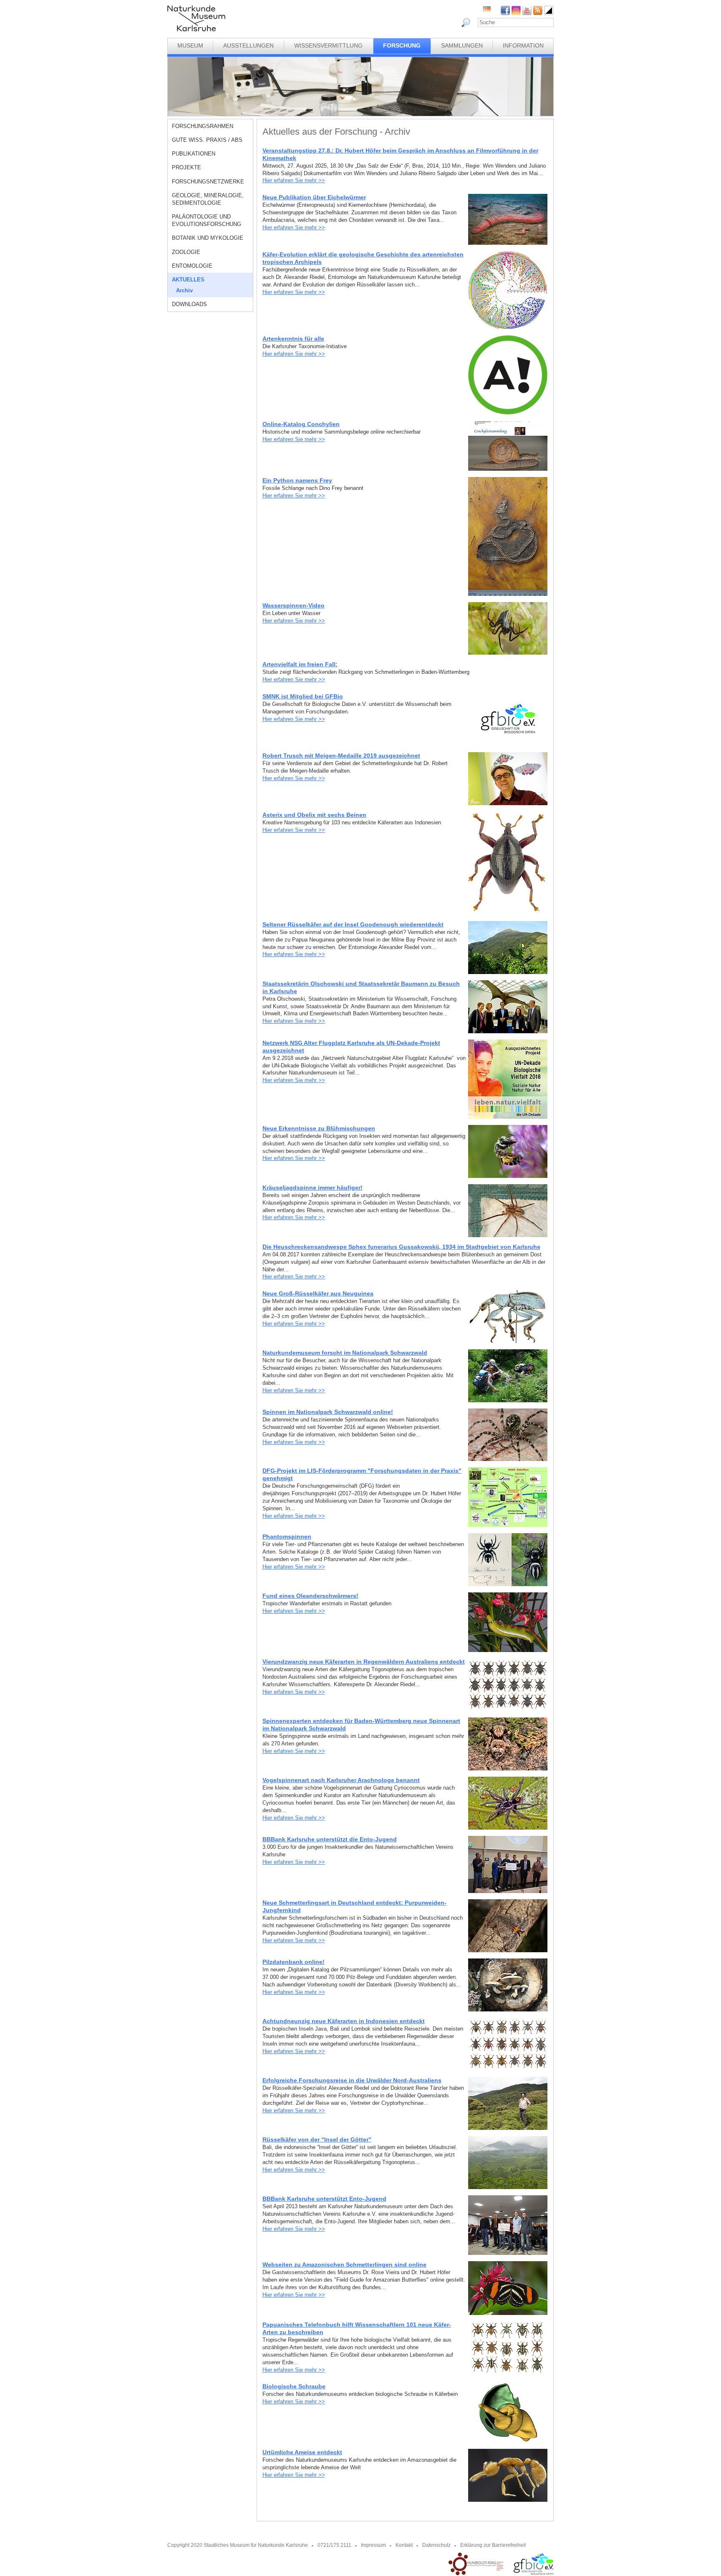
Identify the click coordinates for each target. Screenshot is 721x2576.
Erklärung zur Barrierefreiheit (493, 2545)
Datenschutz (436, 2545)
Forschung (402, 45)
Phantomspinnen (287, 1537)
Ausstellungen (248, 45)
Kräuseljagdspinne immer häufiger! (313, 1188)
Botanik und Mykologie (208, 238)
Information (523, 45)
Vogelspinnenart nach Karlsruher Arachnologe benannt (341, 1780)
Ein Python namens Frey (297, 480)
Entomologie (192, 266)
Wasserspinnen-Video (294, 605)
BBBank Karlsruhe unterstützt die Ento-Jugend (330, 1839)
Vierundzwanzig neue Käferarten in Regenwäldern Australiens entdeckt (364, 1662)
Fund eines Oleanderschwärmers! (310, 1596)
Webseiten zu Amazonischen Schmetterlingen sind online (344, 2265)
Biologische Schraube (294, 2386)
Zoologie (186, 252)
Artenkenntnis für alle (293, 339)
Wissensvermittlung (328, 45)
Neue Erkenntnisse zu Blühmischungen (319, 1128)
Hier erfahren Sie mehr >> (294, 180)
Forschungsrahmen (203, 126)
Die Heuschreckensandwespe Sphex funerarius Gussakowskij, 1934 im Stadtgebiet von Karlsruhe (401, 1247)
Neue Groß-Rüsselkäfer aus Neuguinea (318, 1293)
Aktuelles (188, 280)
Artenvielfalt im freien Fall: (300, 664)
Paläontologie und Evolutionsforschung (207, 220)
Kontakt (404, 2545)
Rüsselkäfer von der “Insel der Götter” (317, 2139)
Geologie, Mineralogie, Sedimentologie (208, 199)
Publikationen (194, 154)
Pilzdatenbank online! (294, 1962)
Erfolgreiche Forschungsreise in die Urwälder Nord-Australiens (352, 2080)
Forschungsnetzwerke (208, 182)
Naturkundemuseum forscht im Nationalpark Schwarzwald (345, 1353)
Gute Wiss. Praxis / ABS (207, 140)
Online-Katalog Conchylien (301, 424)
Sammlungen (462, 45)
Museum (190, 45)
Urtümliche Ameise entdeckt (302, 2452)
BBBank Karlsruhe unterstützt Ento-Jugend (324, 2199)
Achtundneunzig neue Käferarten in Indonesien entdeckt (344, 2021)
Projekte (187, 167)
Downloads (189, 304)
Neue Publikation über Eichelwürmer (314, 197)
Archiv (184, 290)
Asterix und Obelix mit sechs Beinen (314, 815)
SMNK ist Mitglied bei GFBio (303, 696)
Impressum (373, 2545)
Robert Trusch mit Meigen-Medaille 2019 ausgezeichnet (341, 756)
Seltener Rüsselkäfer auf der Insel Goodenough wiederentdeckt (353, 924)
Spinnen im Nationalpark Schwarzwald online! (328, 1412)
